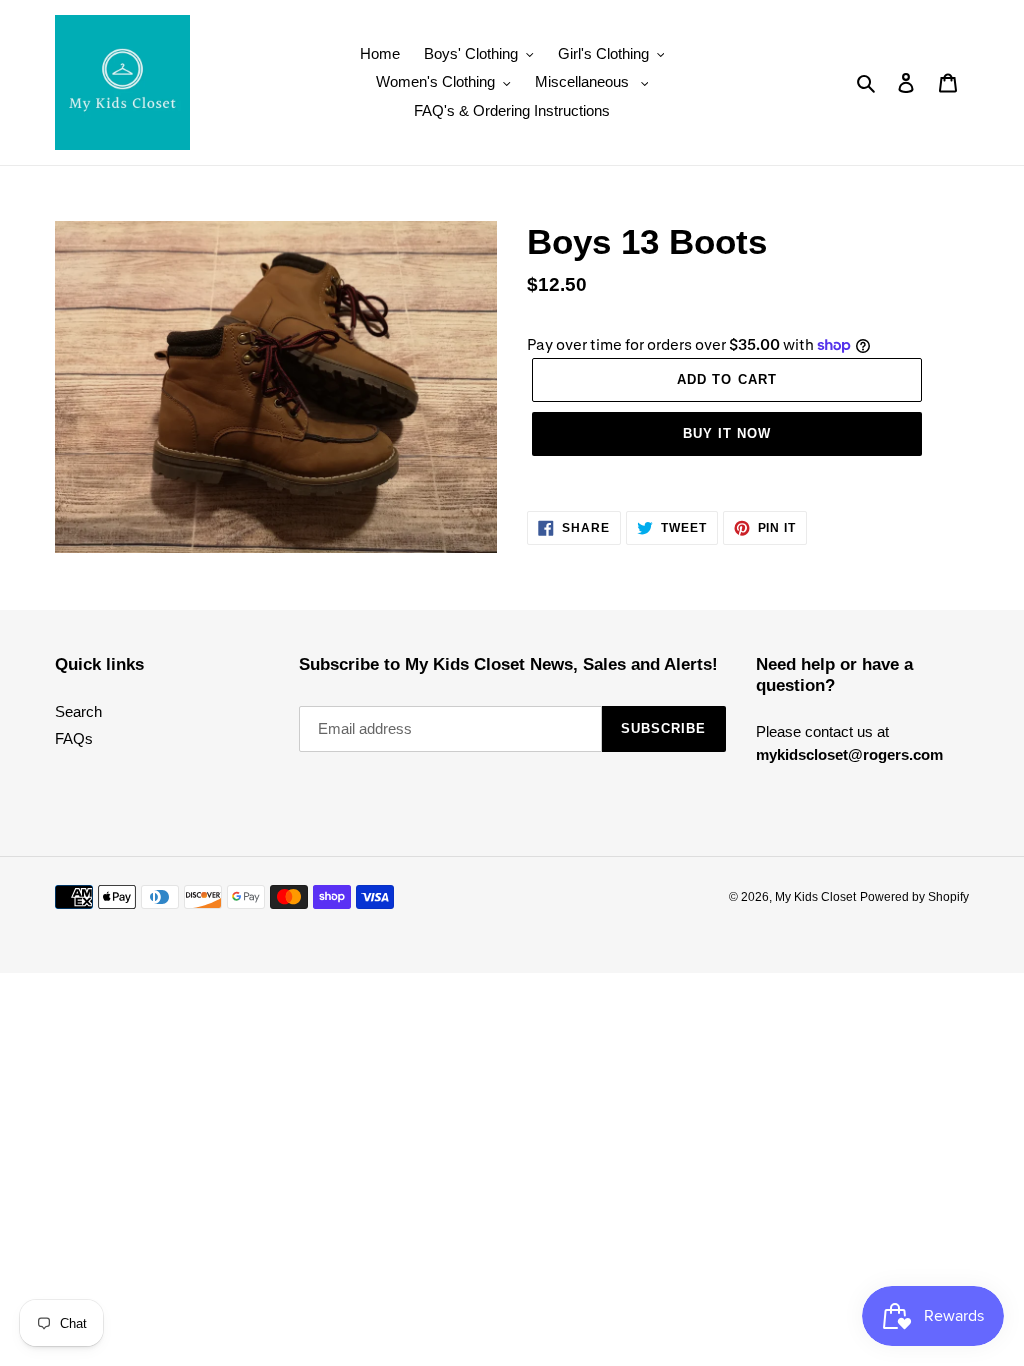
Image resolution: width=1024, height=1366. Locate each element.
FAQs (74, 738)
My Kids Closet (815, 897)
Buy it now (727, 433)
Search (78, 711)
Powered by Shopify (914, 897)
